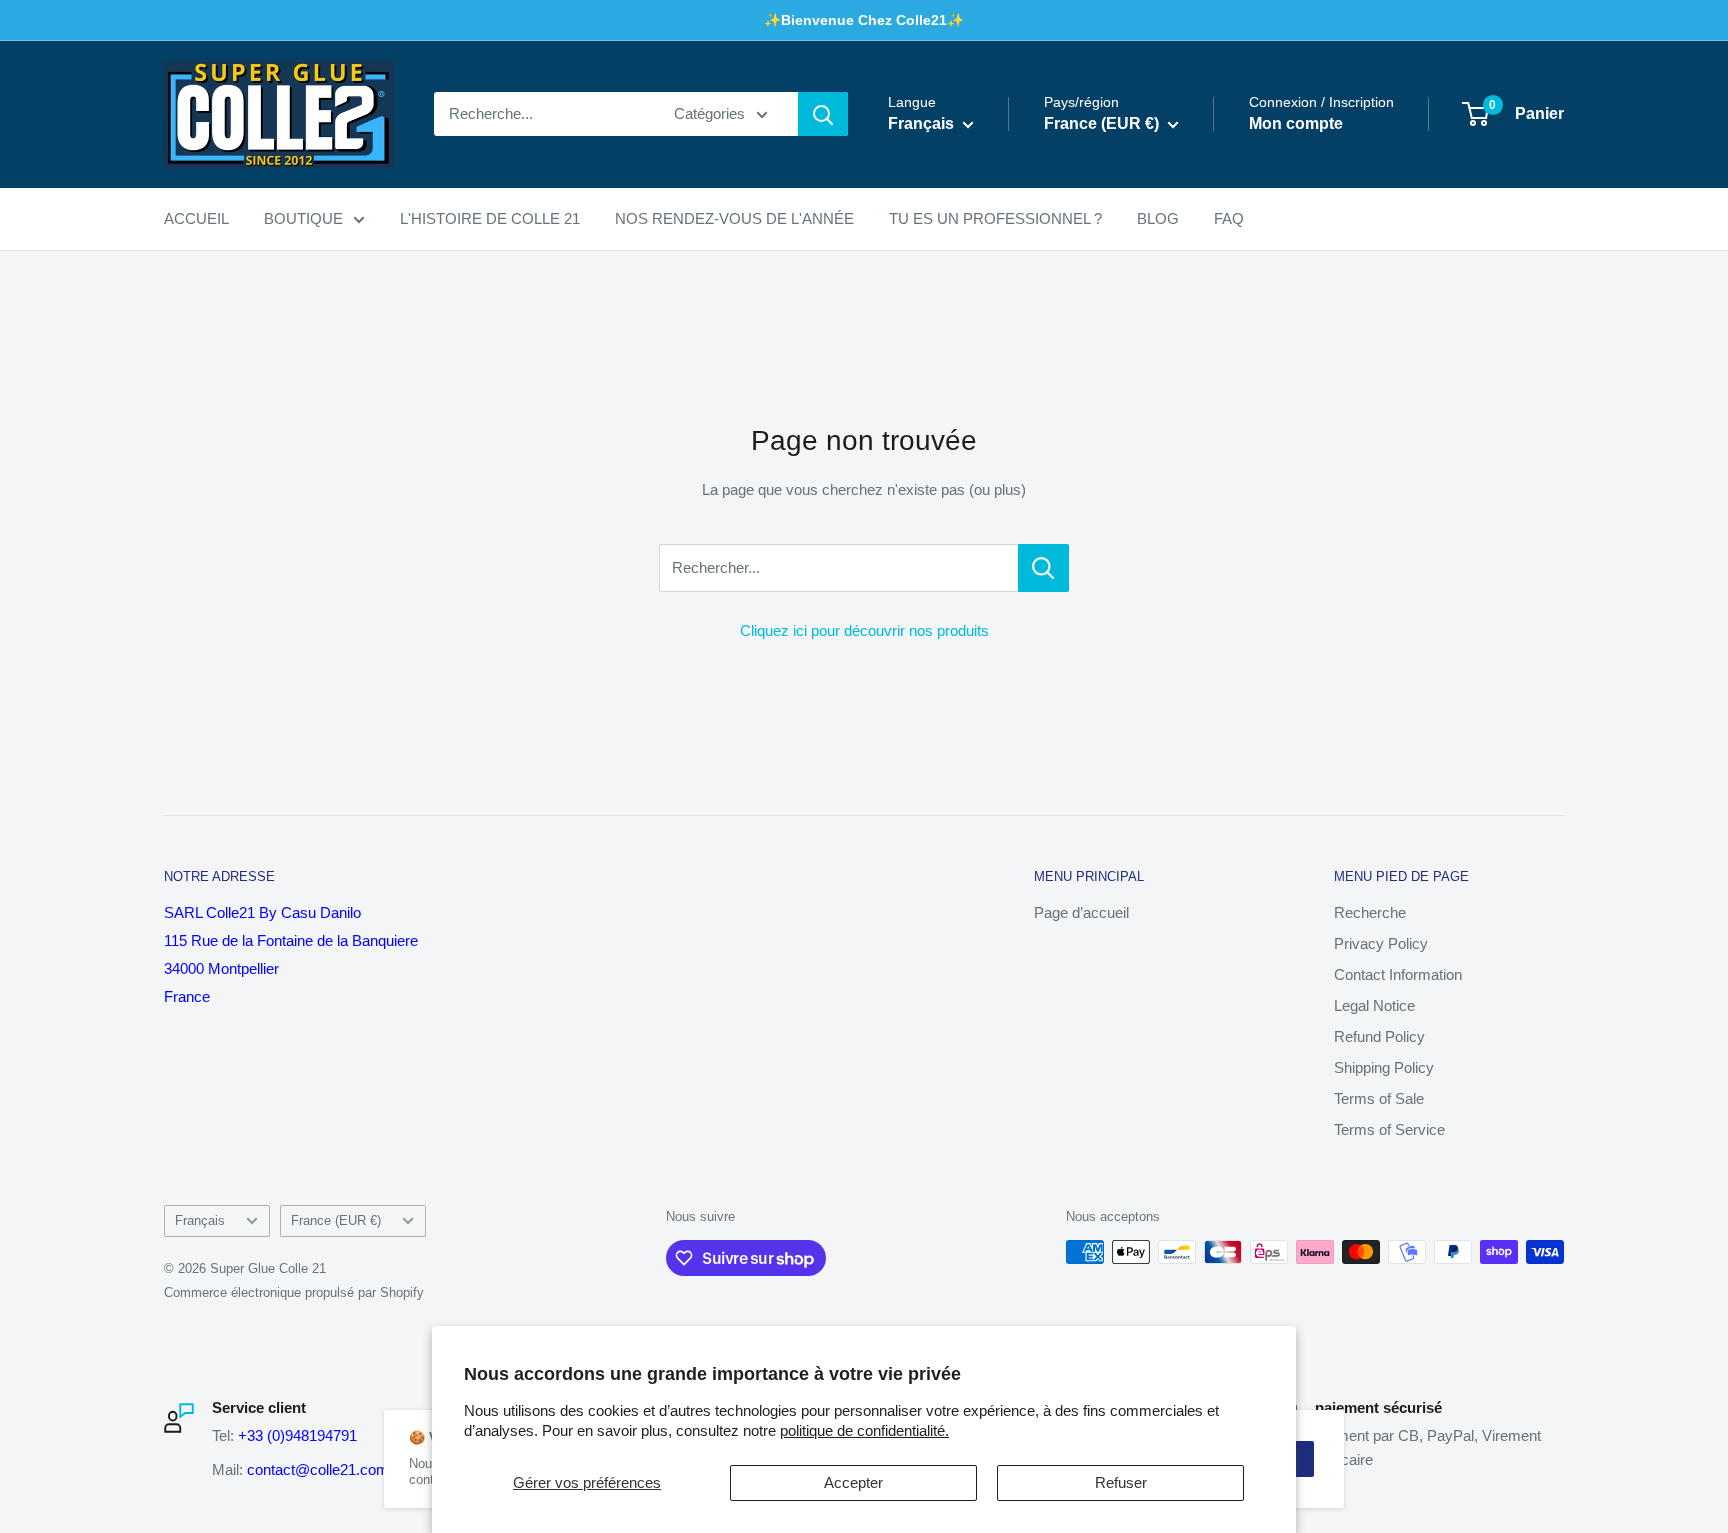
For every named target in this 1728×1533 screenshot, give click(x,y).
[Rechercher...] (1043, 568)
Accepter (853, 1482)
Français (200, 1220)
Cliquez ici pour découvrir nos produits (864, 630)
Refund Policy (1379, 1036)
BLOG (1158, 218)
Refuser (1121, 1482)
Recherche (1370, 912)
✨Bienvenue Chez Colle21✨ (864, 20)
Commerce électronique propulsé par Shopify (294, 1292)
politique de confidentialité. (864, 1430)
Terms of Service (1389, 1129)
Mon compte (1296, 124)
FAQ (1229, 218)
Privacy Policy (1381, 943)
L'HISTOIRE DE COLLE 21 (490, 218)
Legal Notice (1374, 1005)
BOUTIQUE (303, 218)
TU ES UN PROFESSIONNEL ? (995, 218)
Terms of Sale (1379, 1098)
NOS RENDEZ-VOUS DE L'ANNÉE (734, 218)
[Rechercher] (823, 114)
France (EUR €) (336, 1220)
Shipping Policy (1384, 1067)
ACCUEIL (196, 218)
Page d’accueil (1081, 912)
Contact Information (1398, 974)
